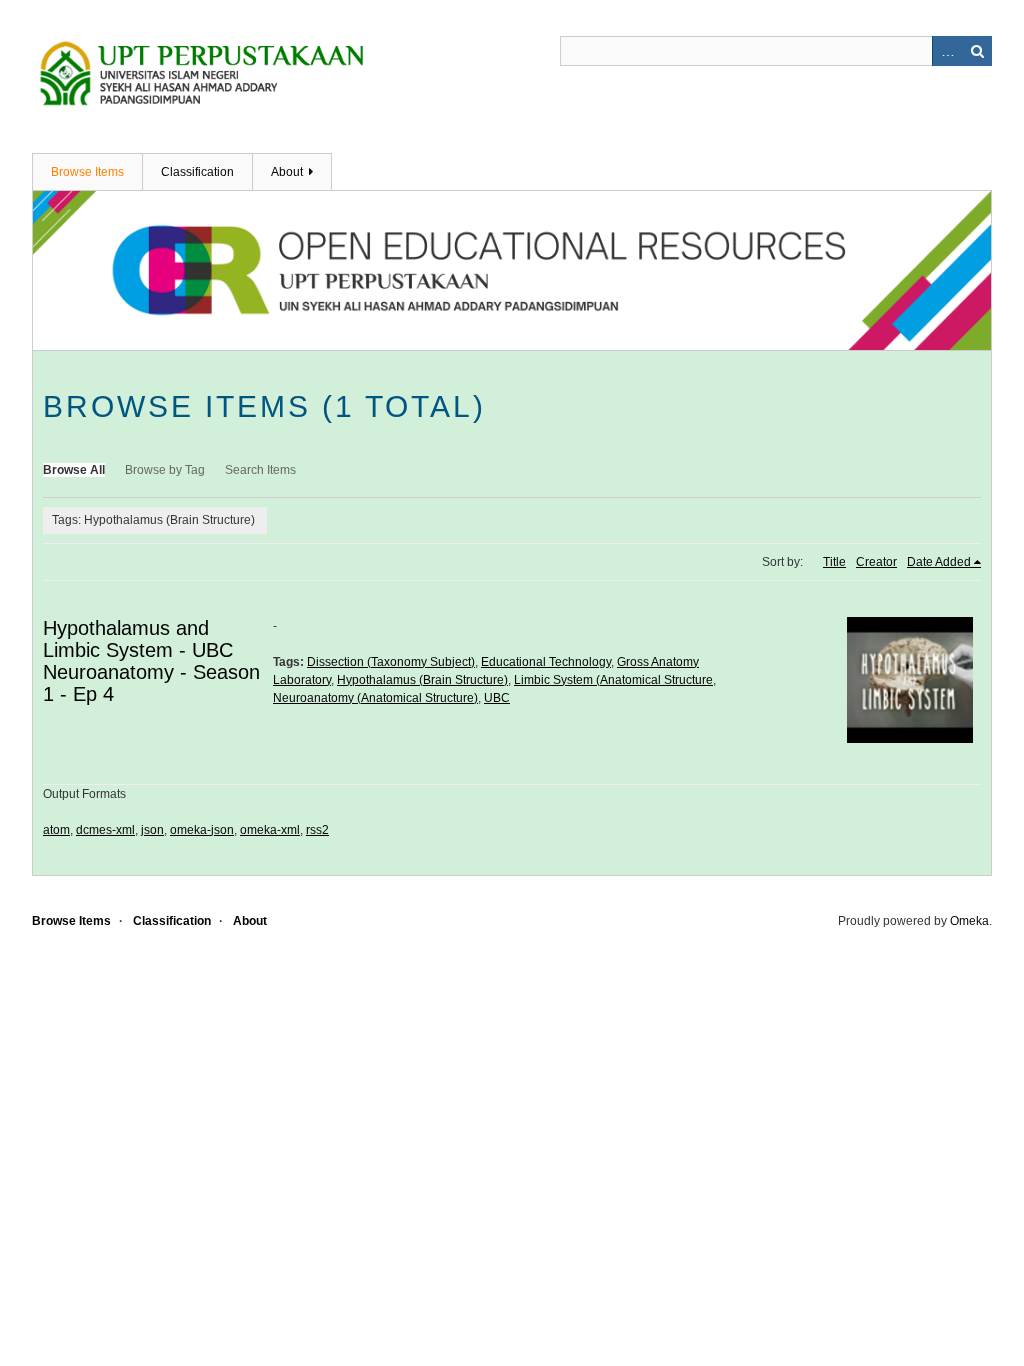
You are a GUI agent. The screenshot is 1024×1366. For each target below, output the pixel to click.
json (152, 830)
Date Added (939, 562)
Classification (197, 172)
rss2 (317, 830)
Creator (876, 562)
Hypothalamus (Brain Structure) (422, 680)
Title (834, 562)
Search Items (260, 470)
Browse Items (87, 172)
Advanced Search (947, 51)
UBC (497, 698)
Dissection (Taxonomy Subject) (391, 662)
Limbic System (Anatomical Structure (613, 680)
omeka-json (202, 830)
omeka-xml (270, 830)
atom (56, 830)
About (287, 172)
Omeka (969, 921)
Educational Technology (546, 662)
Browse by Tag (165, 470)
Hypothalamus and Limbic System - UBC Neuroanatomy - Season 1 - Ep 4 (151, 661)
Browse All (74, 470)
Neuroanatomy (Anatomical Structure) (375, 698)
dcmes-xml (105, 830)
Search (977, 51)
